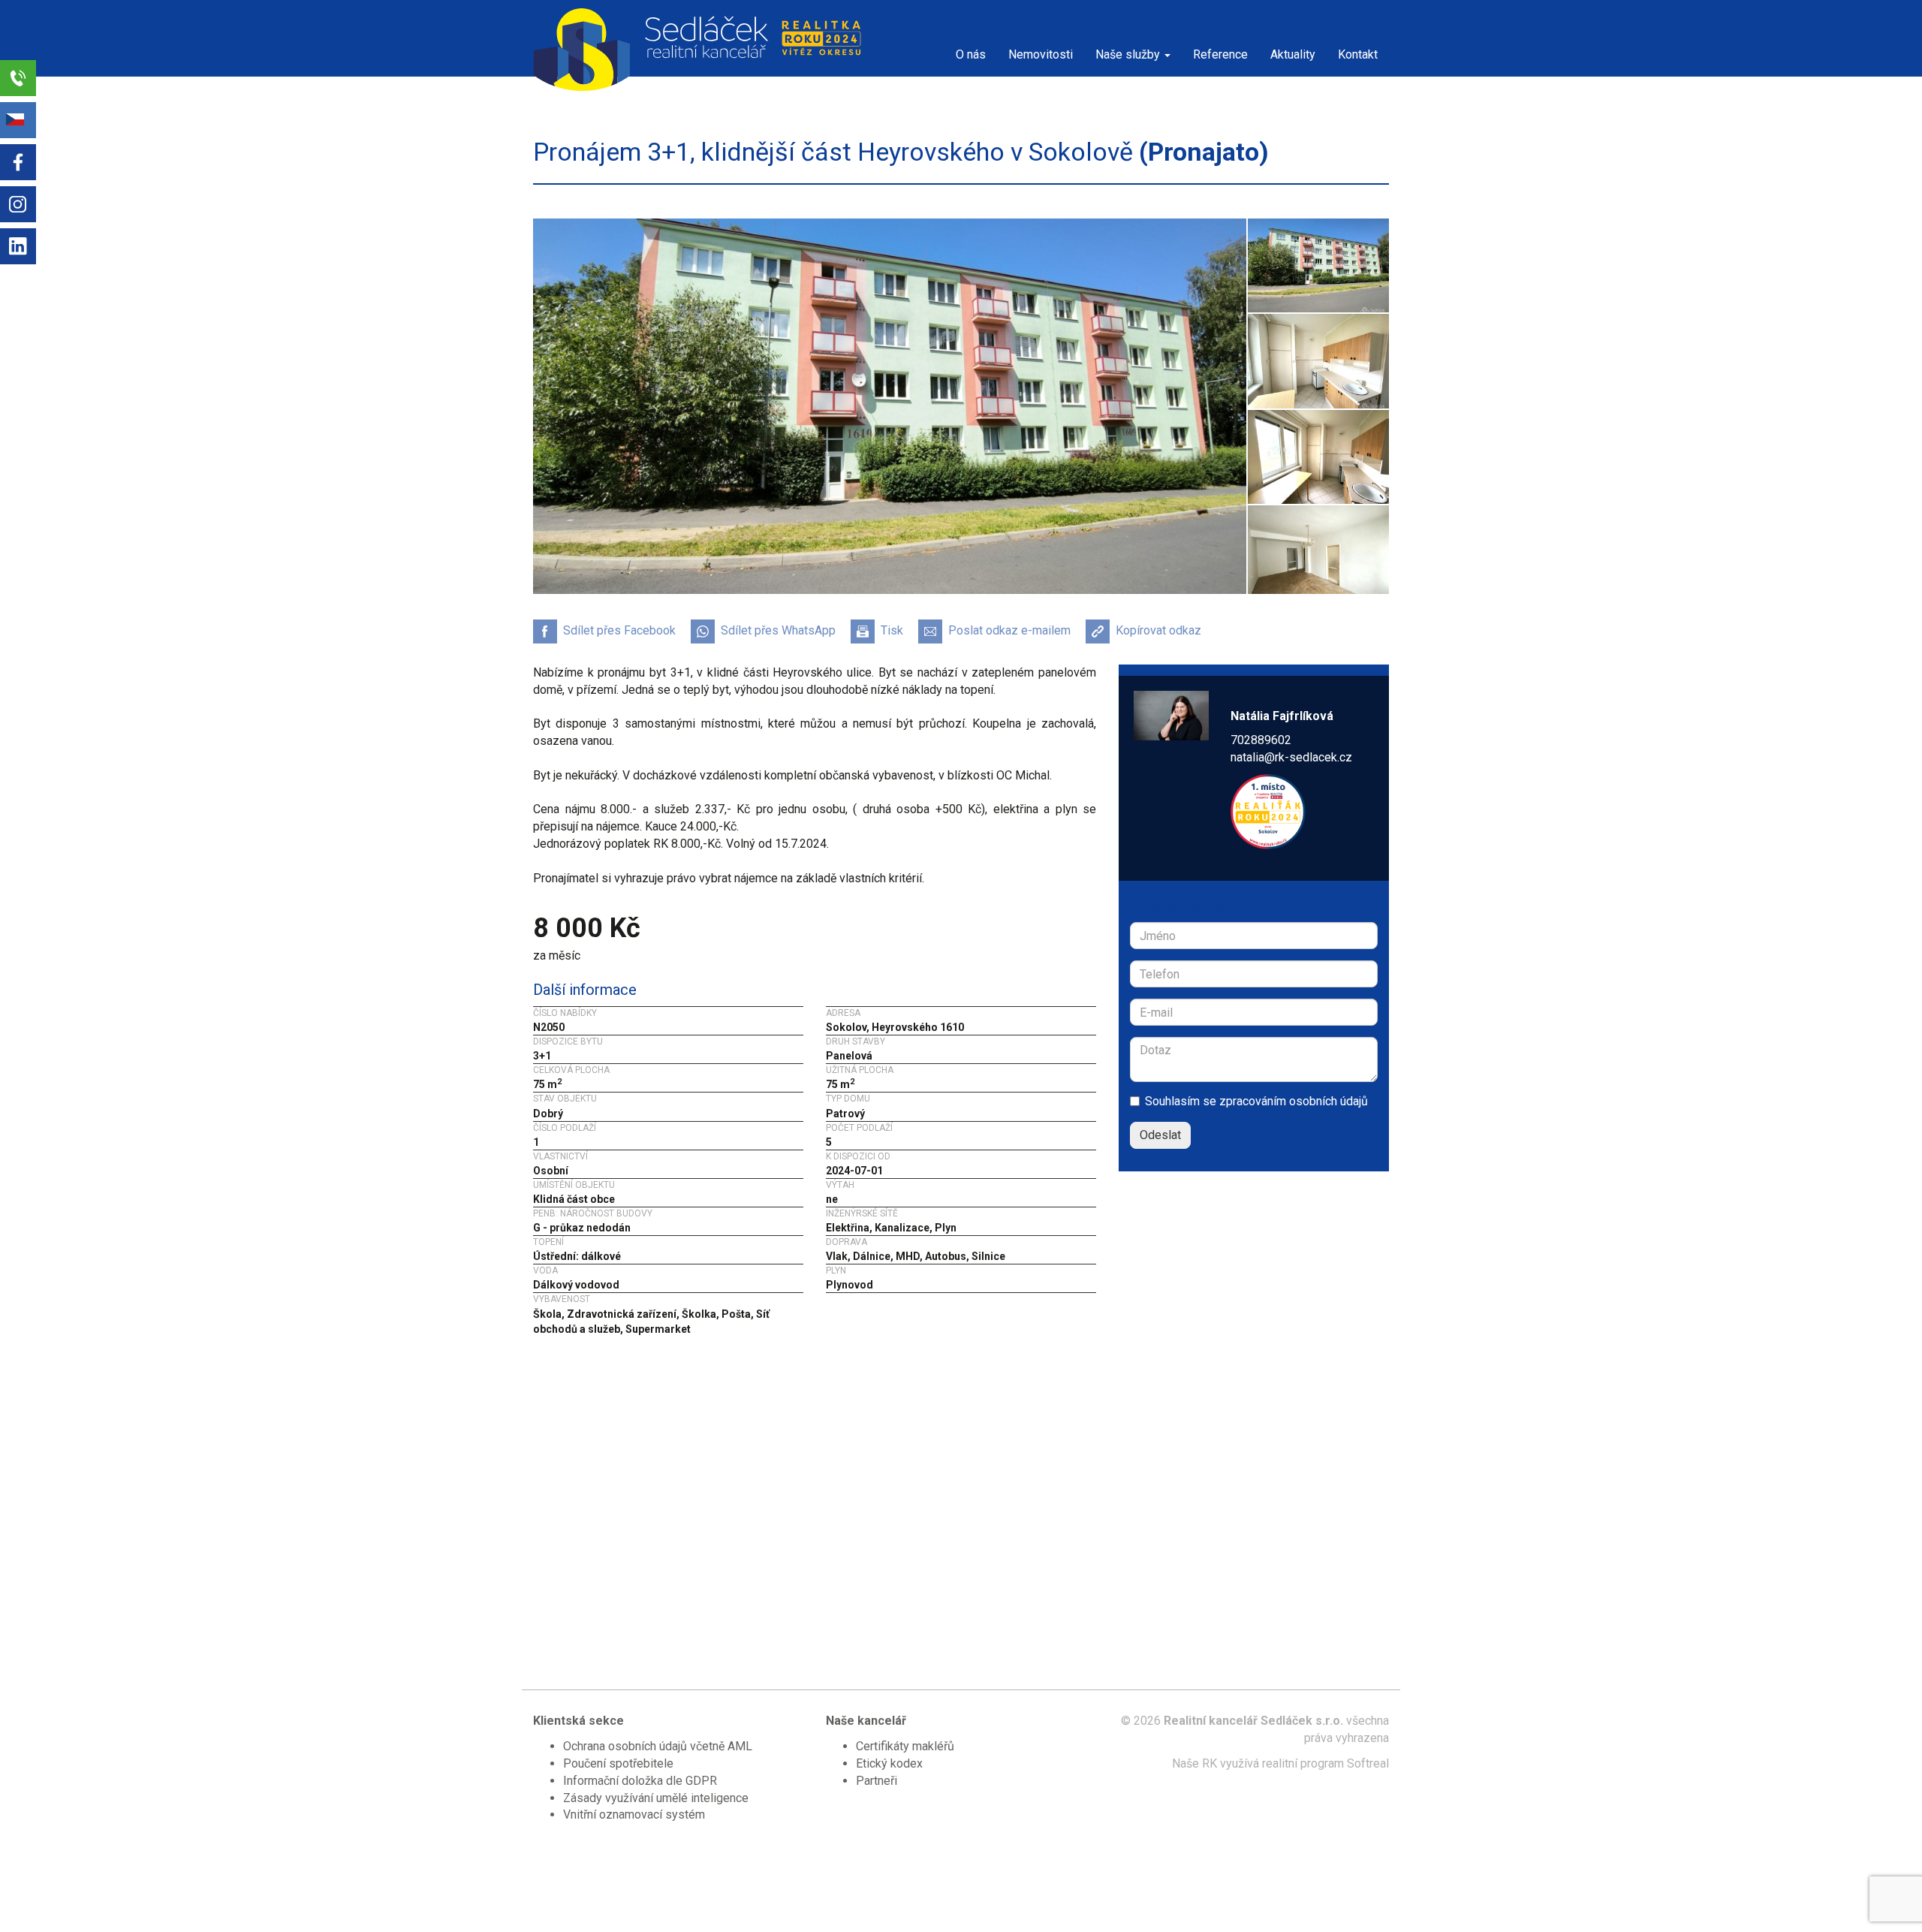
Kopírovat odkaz (1158, 630)
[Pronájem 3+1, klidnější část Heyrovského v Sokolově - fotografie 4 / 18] (1318, 551)
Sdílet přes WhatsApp (778, 630)
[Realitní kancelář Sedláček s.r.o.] (645, 38)
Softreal (1368, 1763)
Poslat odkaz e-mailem (1009, 630)
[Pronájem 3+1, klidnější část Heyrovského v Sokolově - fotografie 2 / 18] (1318, 359)
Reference (1220, 54)
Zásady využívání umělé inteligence (656, 1798)
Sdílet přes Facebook (619, 630)
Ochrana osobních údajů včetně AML (658, 1746)
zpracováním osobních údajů (1294, 1101)
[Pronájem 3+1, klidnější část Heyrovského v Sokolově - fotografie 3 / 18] (1318, 455)
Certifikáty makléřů (905, 1746)
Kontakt (1358, 54)
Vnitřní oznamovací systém (634, 1814)
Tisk (892, 630)
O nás (971, 54)
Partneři (877, 1781)
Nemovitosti (1041, 54)
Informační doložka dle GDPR (640, 1781)
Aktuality (1293, 54)
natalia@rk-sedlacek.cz (1291, 757)
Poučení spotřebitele (618, 1763)
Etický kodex (889, 1763)
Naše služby (1129, 54)
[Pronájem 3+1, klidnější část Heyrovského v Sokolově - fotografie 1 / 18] (890, 405)
